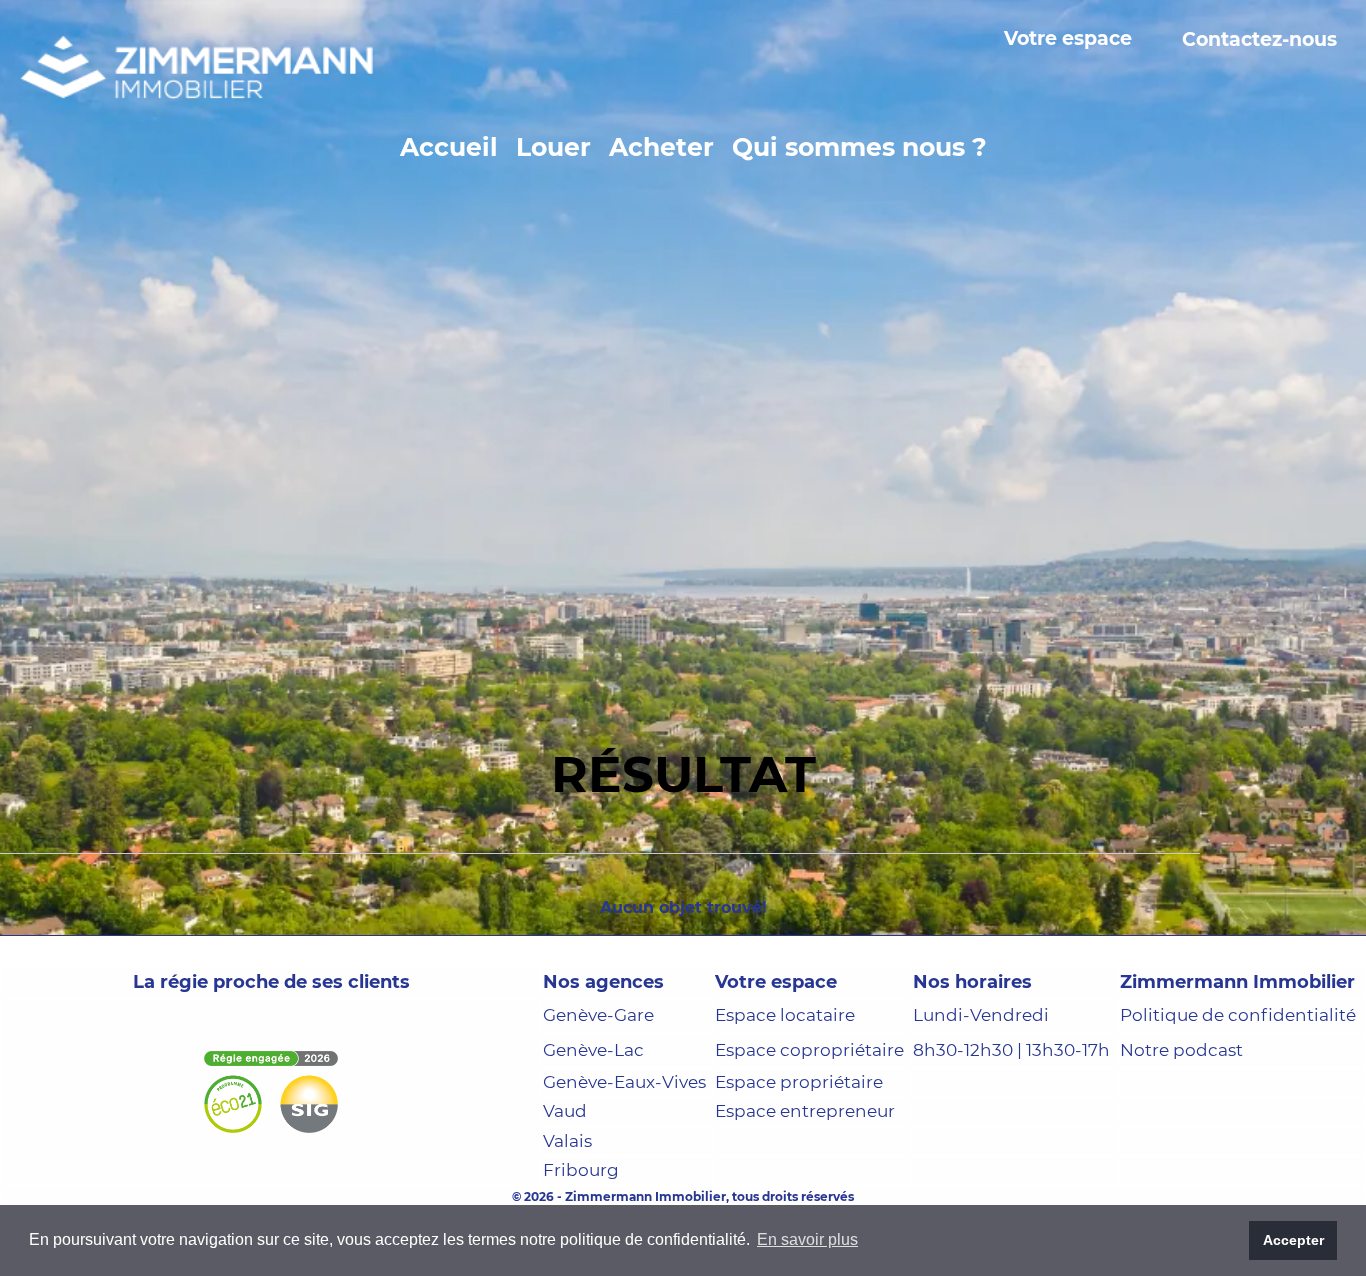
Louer (553, 147)
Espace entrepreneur (805, 1192)
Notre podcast (1181, 1130)
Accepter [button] (1293, 1240)
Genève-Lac (593, 1130)
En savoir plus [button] (807, 1239)
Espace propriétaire (799, 1162)
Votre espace (1068, 39)
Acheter (661, 147)
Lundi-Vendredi (981, 1096)
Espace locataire (785, 1096)
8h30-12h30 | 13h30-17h (1011, 1131)
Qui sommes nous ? (859, 147)
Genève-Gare (598, 1096)
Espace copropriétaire (809, 1130)
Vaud (565, 1192)
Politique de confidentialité (1238, 1096)
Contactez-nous (1259, 40)
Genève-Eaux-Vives (624, 1162)
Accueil (449, 147)
